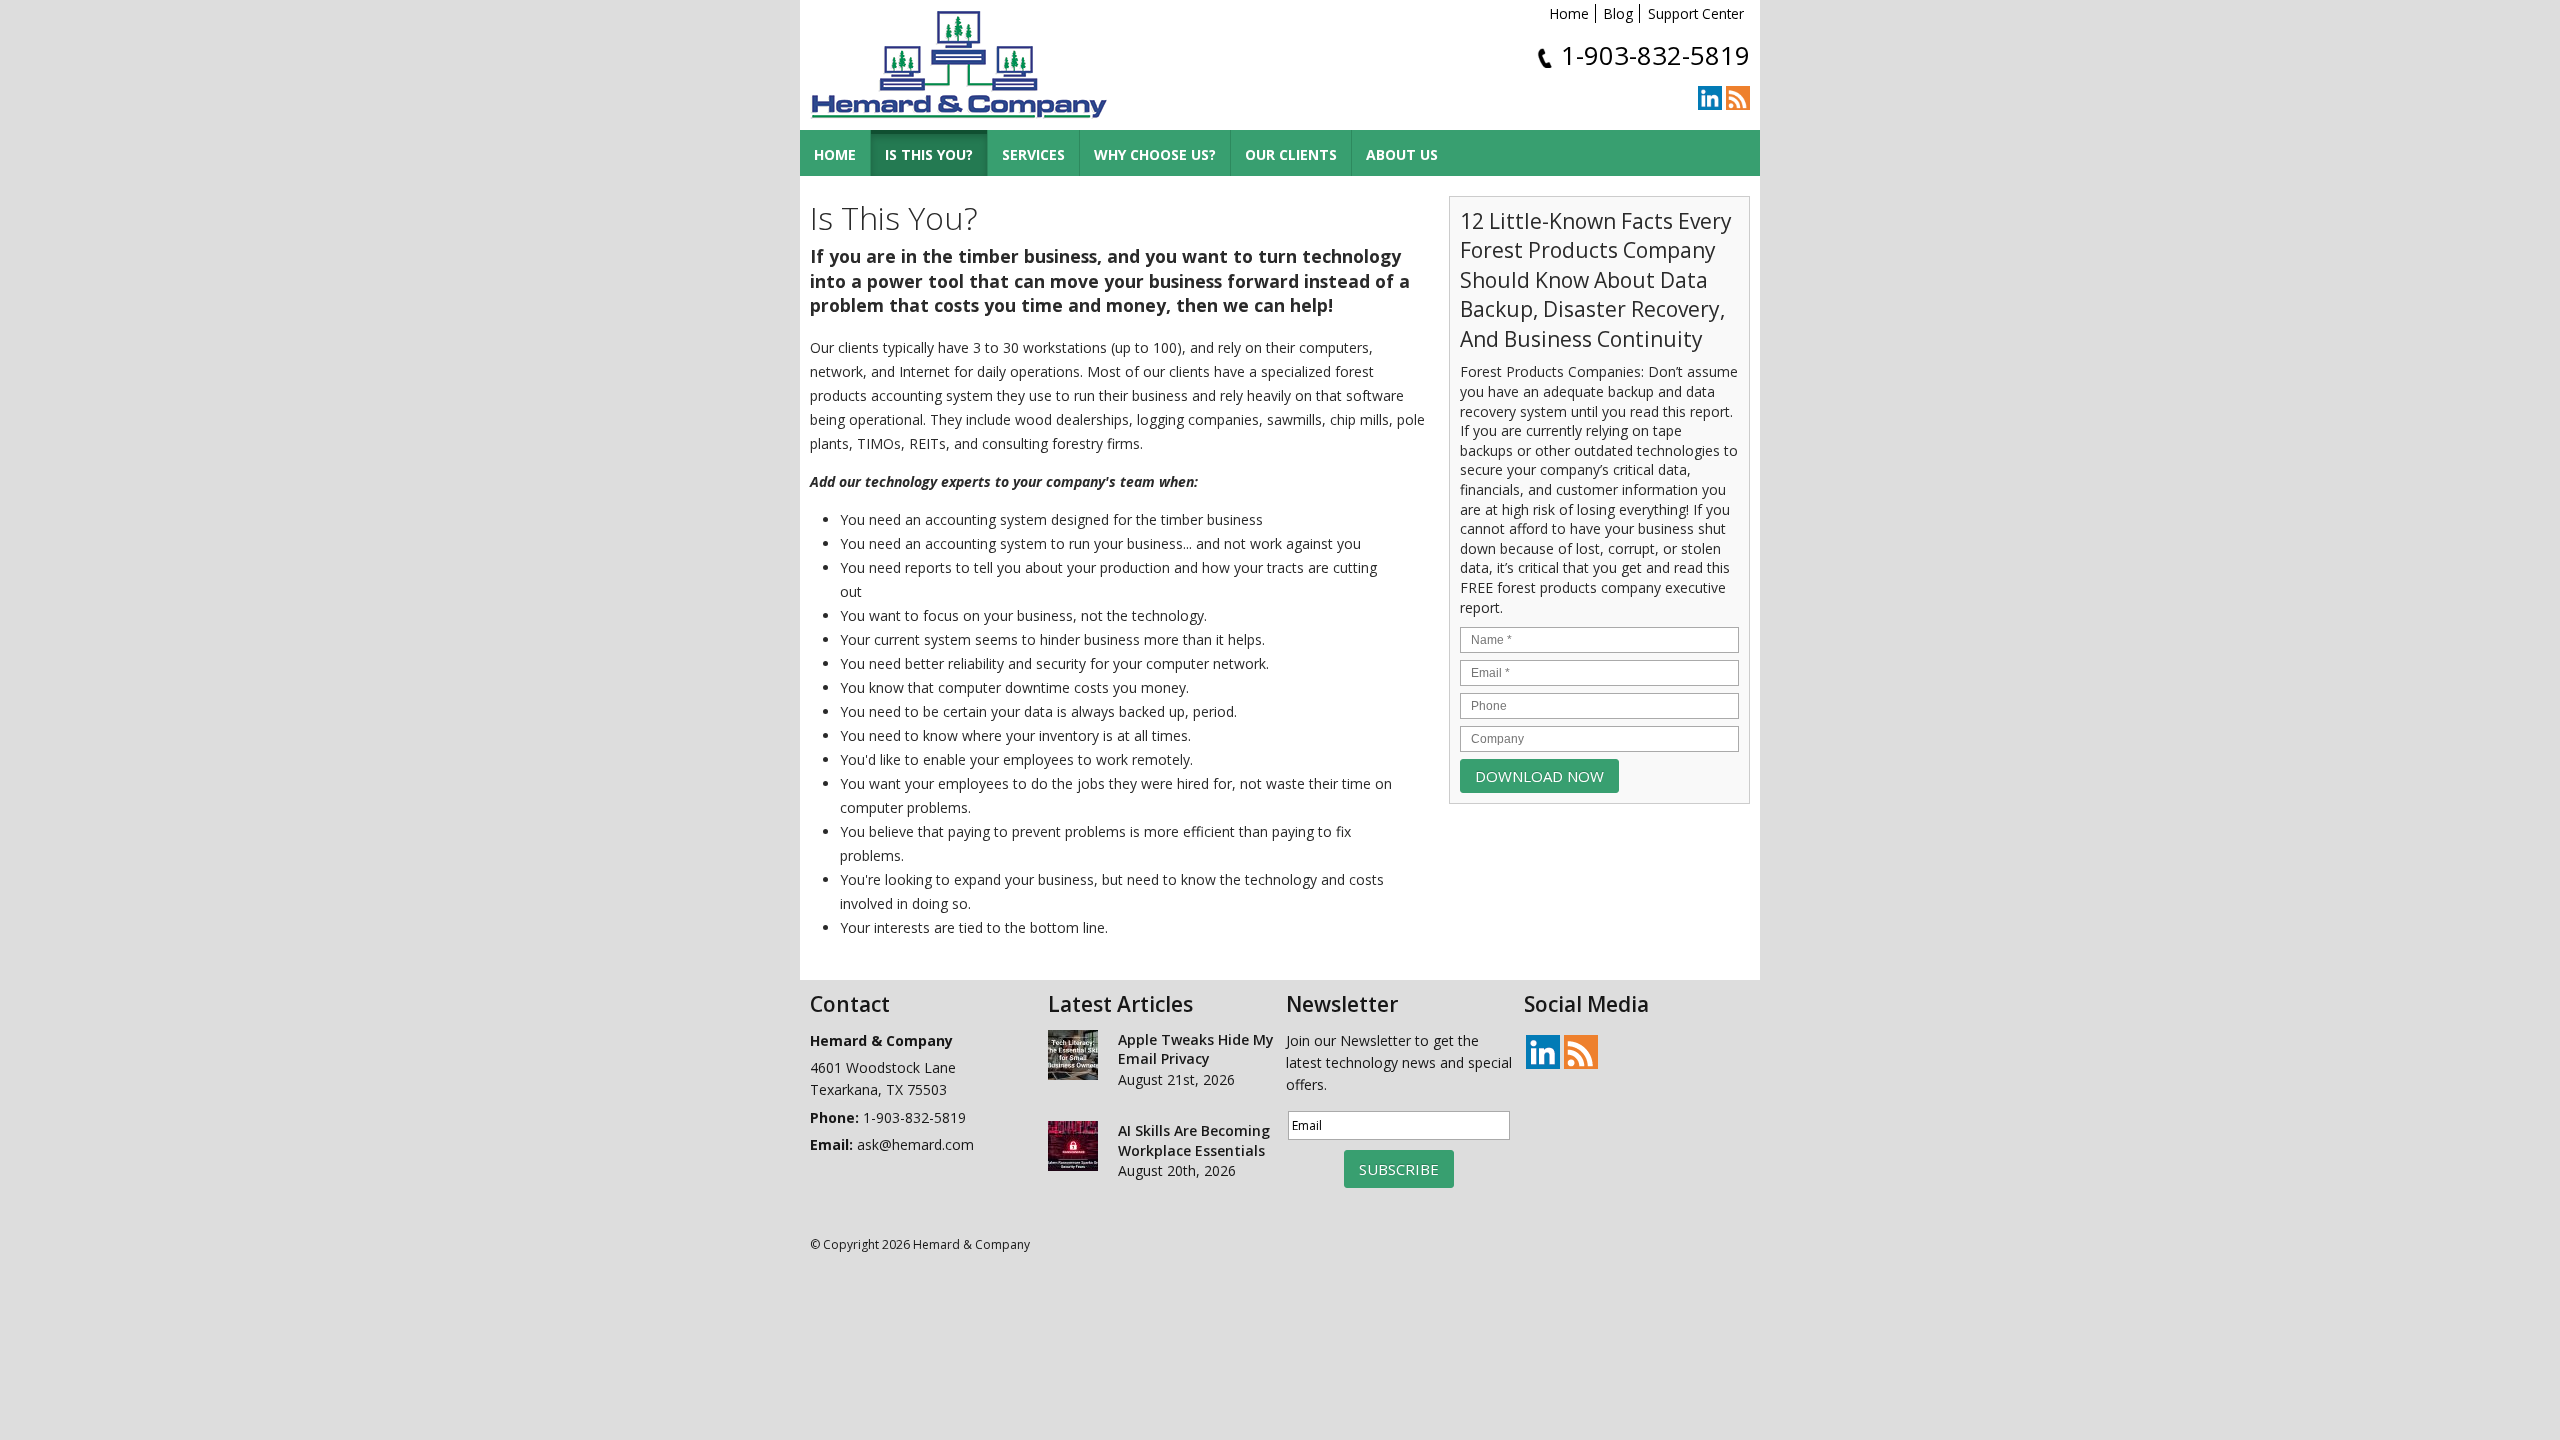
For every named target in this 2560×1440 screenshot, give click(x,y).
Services (1033, 154)
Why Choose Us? (1155, 154)
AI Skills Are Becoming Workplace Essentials (1194, 1140)
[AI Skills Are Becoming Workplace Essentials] (1073, 1149)
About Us (1402, 154)
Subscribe (1399, 1169)
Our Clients (1291, 154)
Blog (1618, 13)
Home (1569, 13)
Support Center (1696, 13)
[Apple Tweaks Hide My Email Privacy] (1073, 1058)
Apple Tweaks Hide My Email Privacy (1196, 1049)
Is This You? (929, 154)
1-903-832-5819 (1655, 55)
